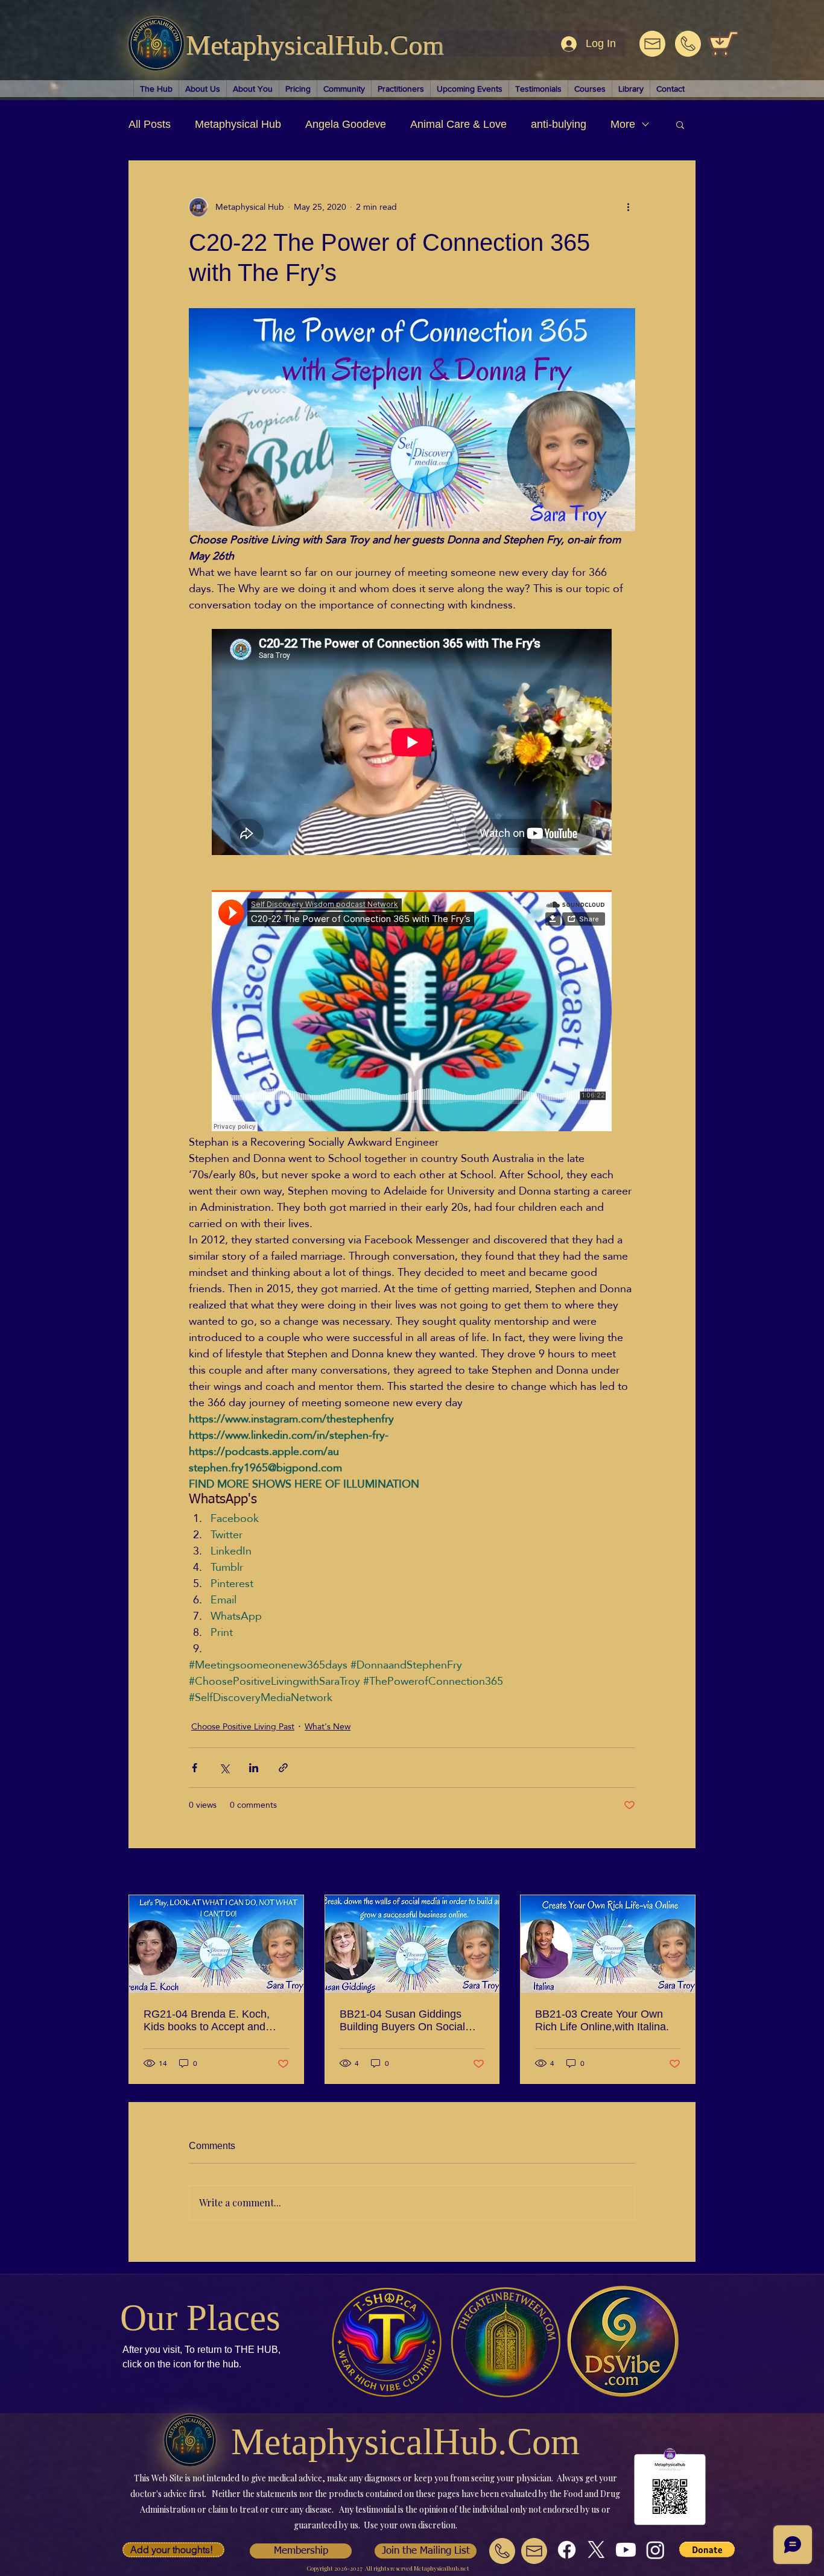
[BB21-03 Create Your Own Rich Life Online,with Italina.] (608, 1944)
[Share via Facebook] (195, 1768)
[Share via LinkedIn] (254, 1768)
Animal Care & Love (458, 124)
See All (682, 1873)
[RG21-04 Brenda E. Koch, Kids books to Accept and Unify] (216, 1944)
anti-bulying (559, 124)
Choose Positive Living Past (243, 1727)
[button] (680, 124)
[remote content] (412, 743)
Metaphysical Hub (238, 124)
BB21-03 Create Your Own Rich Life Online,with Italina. (602, 2020)
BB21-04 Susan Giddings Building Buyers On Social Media (402, 2021)
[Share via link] (283, 1768)
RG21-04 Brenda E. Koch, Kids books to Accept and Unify (207, 2021)
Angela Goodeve (346, 124)
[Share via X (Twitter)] (224, 1768)
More (623, 124)
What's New (328, 1727)
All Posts (150, 124)
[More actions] (628, 207)
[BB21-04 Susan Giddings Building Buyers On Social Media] (412, 1944)
